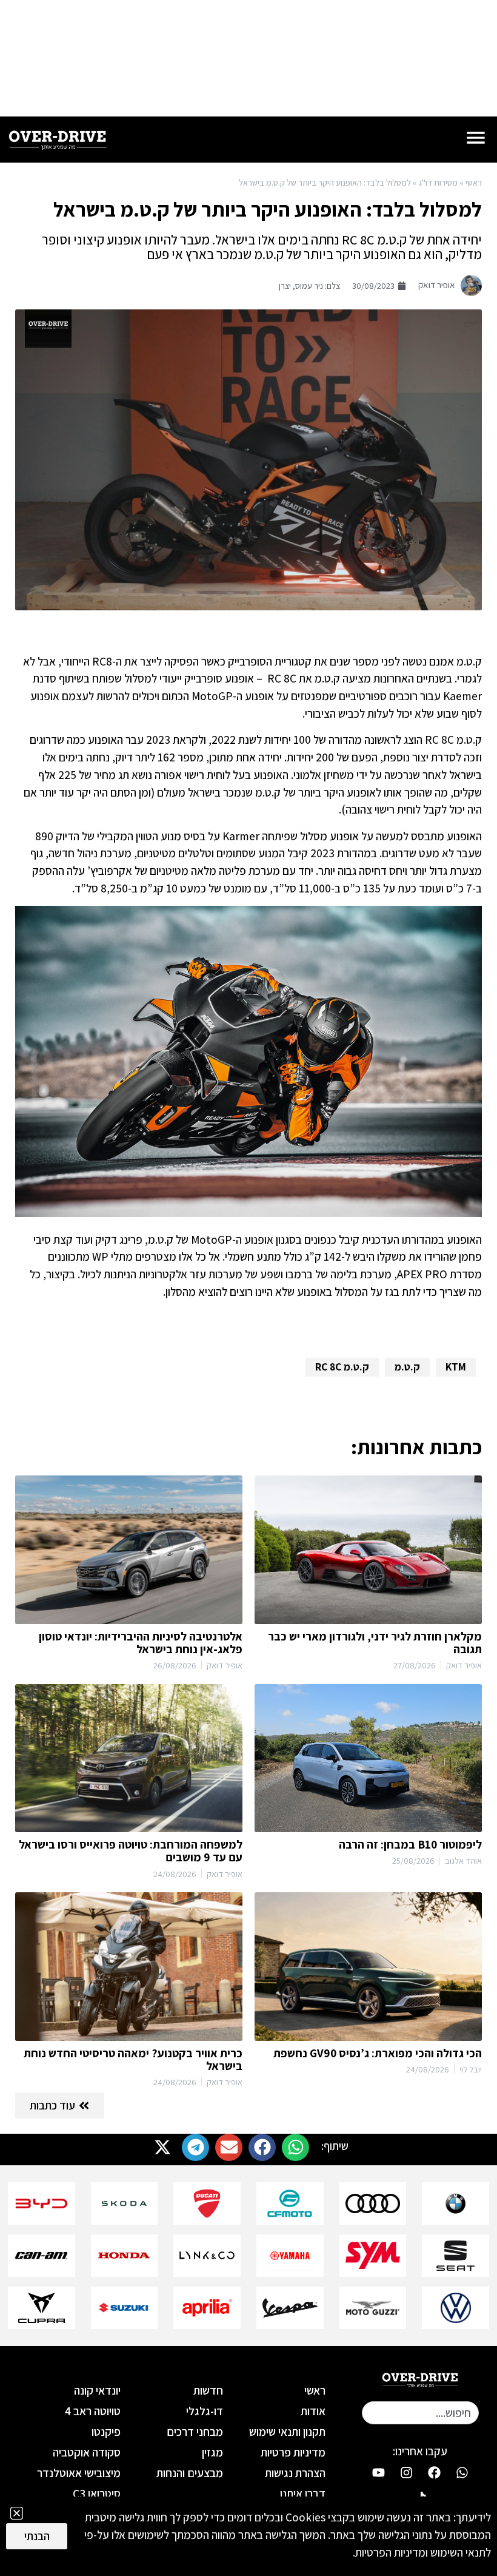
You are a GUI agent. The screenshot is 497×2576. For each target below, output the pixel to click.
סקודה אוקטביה (87, 2452)
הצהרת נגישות (295, 2473)
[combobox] (420, 2413)
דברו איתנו (303, 2493)
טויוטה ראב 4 (93, 2411)
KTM (456, 1367)
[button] (295, 2147)
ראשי (474, 182)
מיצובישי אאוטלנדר (79, 2473)
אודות (313, 2411)
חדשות (208, 2390)
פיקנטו (106, 2432)
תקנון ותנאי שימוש (287, 2432)
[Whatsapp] (462, 2472)
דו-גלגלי (205, 2411)
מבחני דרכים (195, 2432)
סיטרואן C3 (97, 2493)
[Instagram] (406, 2472)
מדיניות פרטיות (293, 2452)
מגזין (212, 2452)
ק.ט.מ (407, 1367)
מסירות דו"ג (438, 182)
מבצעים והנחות (190, 2473)
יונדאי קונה (97, 2390)
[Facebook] (434, 2472)
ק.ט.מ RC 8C (342, 1367)
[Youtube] (378, 2472)
